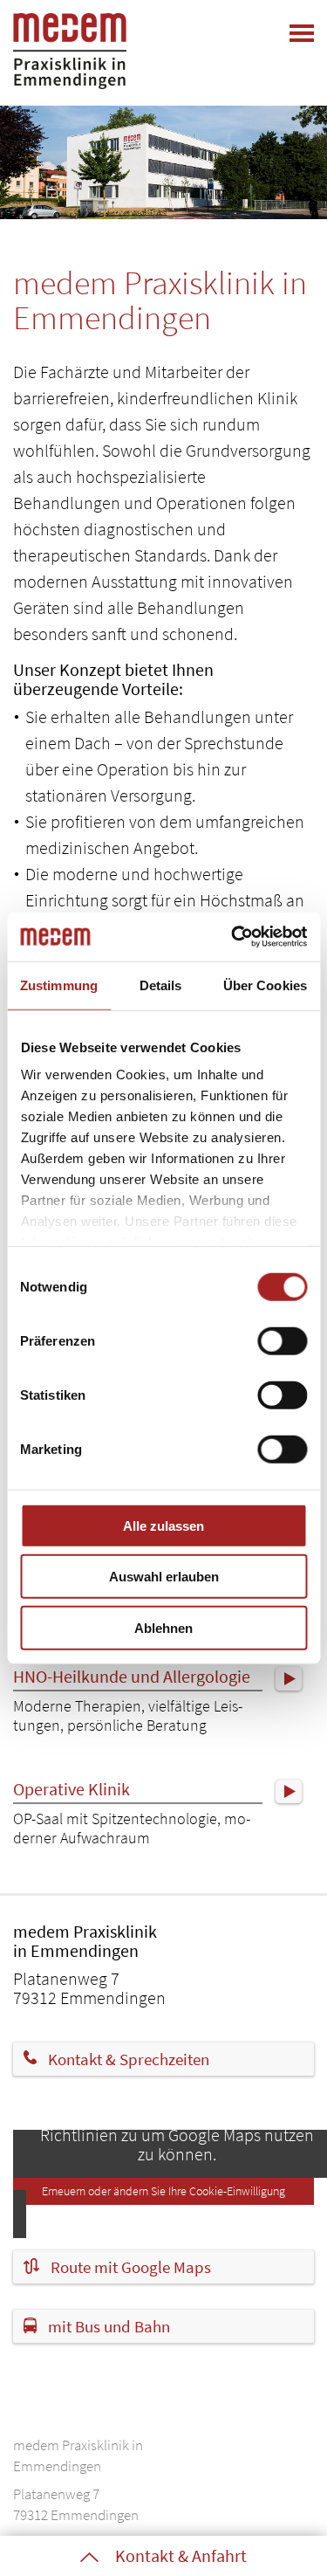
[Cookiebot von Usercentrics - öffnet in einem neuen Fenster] (233, 937)
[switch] (282, 1340)
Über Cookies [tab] (265, 985)
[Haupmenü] (302, 33)
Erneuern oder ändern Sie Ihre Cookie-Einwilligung (163, 2191)
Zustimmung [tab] (59, 985)
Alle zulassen (163, 1525)
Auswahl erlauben (164, 1577)
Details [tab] (161, 985)
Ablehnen (163, 1627)
